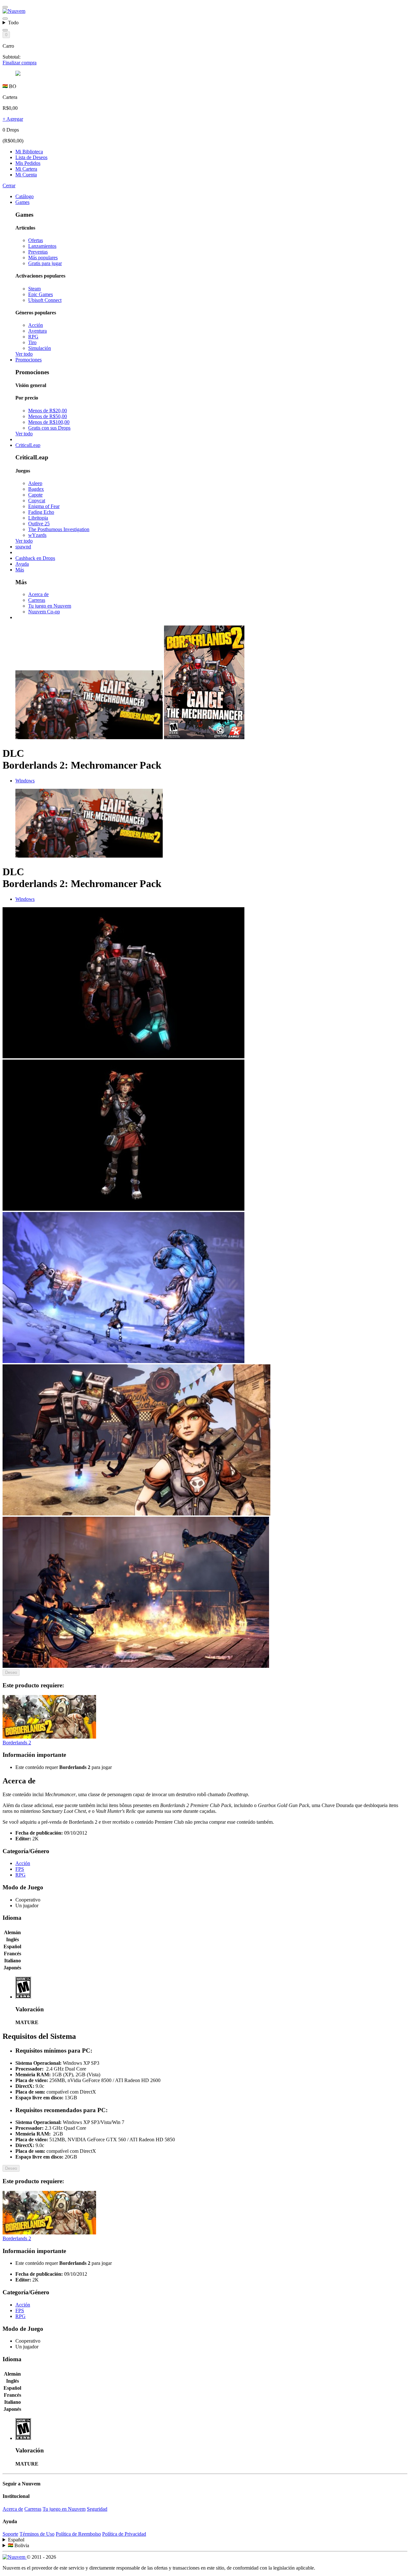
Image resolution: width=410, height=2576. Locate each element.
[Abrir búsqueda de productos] (5, 30)
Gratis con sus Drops (49, 428)
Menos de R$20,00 (48, 411)
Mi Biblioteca (29, 152)
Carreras (37, 600)
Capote (35, 495)
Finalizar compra (20, 63)
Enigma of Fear (44, 506)
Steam (34, 289)
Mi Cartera (26, 169)
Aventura (37, 331)
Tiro (32, 342)
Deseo (11, 1672)
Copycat (37, 501)
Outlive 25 (39, 524)
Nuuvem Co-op (44, 612)
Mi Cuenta (26, 175)
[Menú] (5, 7)
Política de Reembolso (78, 2534)
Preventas (38, 252)
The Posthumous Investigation (59, 529)
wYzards (37, 535)
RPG (33, 337)
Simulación (40, 348)
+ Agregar (13, 119)
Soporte (10, 2534)
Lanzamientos (42, 246)
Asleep (35, 483)
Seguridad (97, 2509)
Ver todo (24, 354)
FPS (20, 1869)
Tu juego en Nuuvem (50, 606)
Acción (36, 325)
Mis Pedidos (28, 163)
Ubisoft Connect (45, 300)
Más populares (43, 258)
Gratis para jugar (45, 263)
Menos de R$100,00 (49, 422)
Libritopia (38, 518)
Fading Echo (41, 512)
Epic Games (41, 294)
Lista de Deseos (31, 157)
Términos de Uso (37, 2534)
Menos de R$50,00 (48, 416)
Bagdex (36, 489)
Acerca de (38, 594)
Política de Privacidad (124, 2534)
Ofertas (36, 240)
